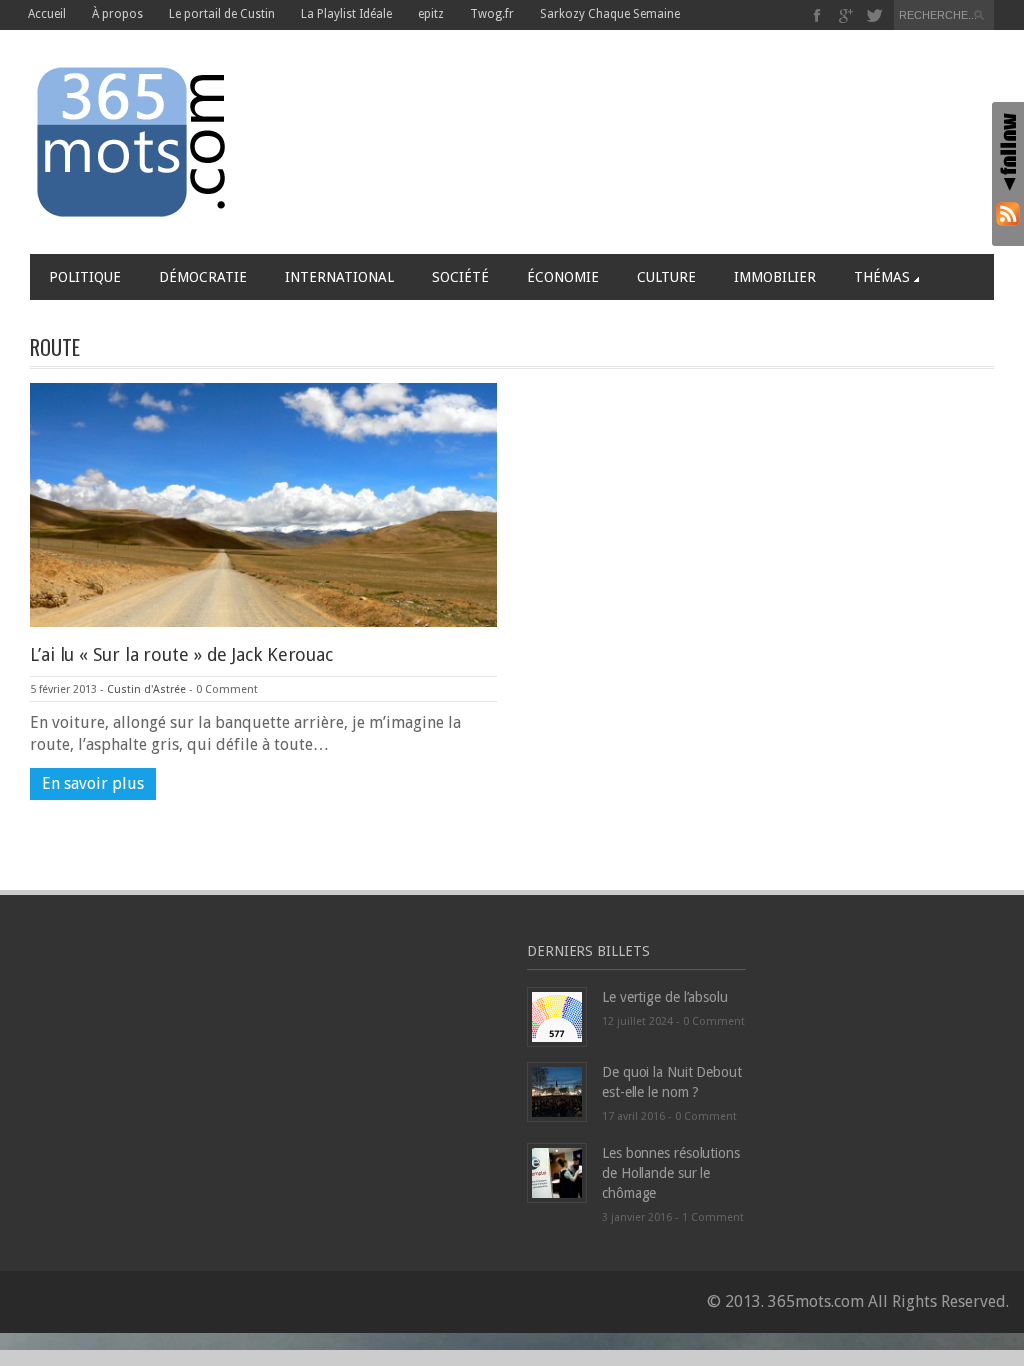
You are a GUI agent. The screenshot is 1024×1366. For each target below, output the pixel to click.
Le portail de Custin (222, 14)
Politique (85, 277)
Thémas (882, 277)
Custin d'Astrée (146, 689)
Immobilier (775, 277)
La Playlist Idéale (346, 14)
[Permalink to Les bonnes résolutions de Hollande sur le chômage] (557, 1171)
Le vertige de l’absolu (665, 997)
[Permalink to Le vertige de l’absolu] (557, 1015)
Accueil (47, 14)
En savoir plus (93, 783)
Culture (666, 277)
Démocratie (203, 277)
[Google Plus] (846, 15)
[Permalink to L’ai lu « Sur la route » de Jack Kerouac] (263, 503)
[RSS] (1008, 213)
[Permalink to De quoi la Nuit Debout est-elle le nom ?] (557, 1090)
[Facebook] (817, 15)
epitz (431, 14)
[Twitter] (874, 15)
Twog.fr (492, 14)
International (339, 277)
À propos (117, 14)
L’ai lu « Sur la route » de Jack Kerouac (181, 654)
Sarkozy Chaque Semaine (610, 14)
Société (460, 277)
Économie (563, 277)
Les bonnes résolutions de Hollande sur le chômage (671, 1173)
